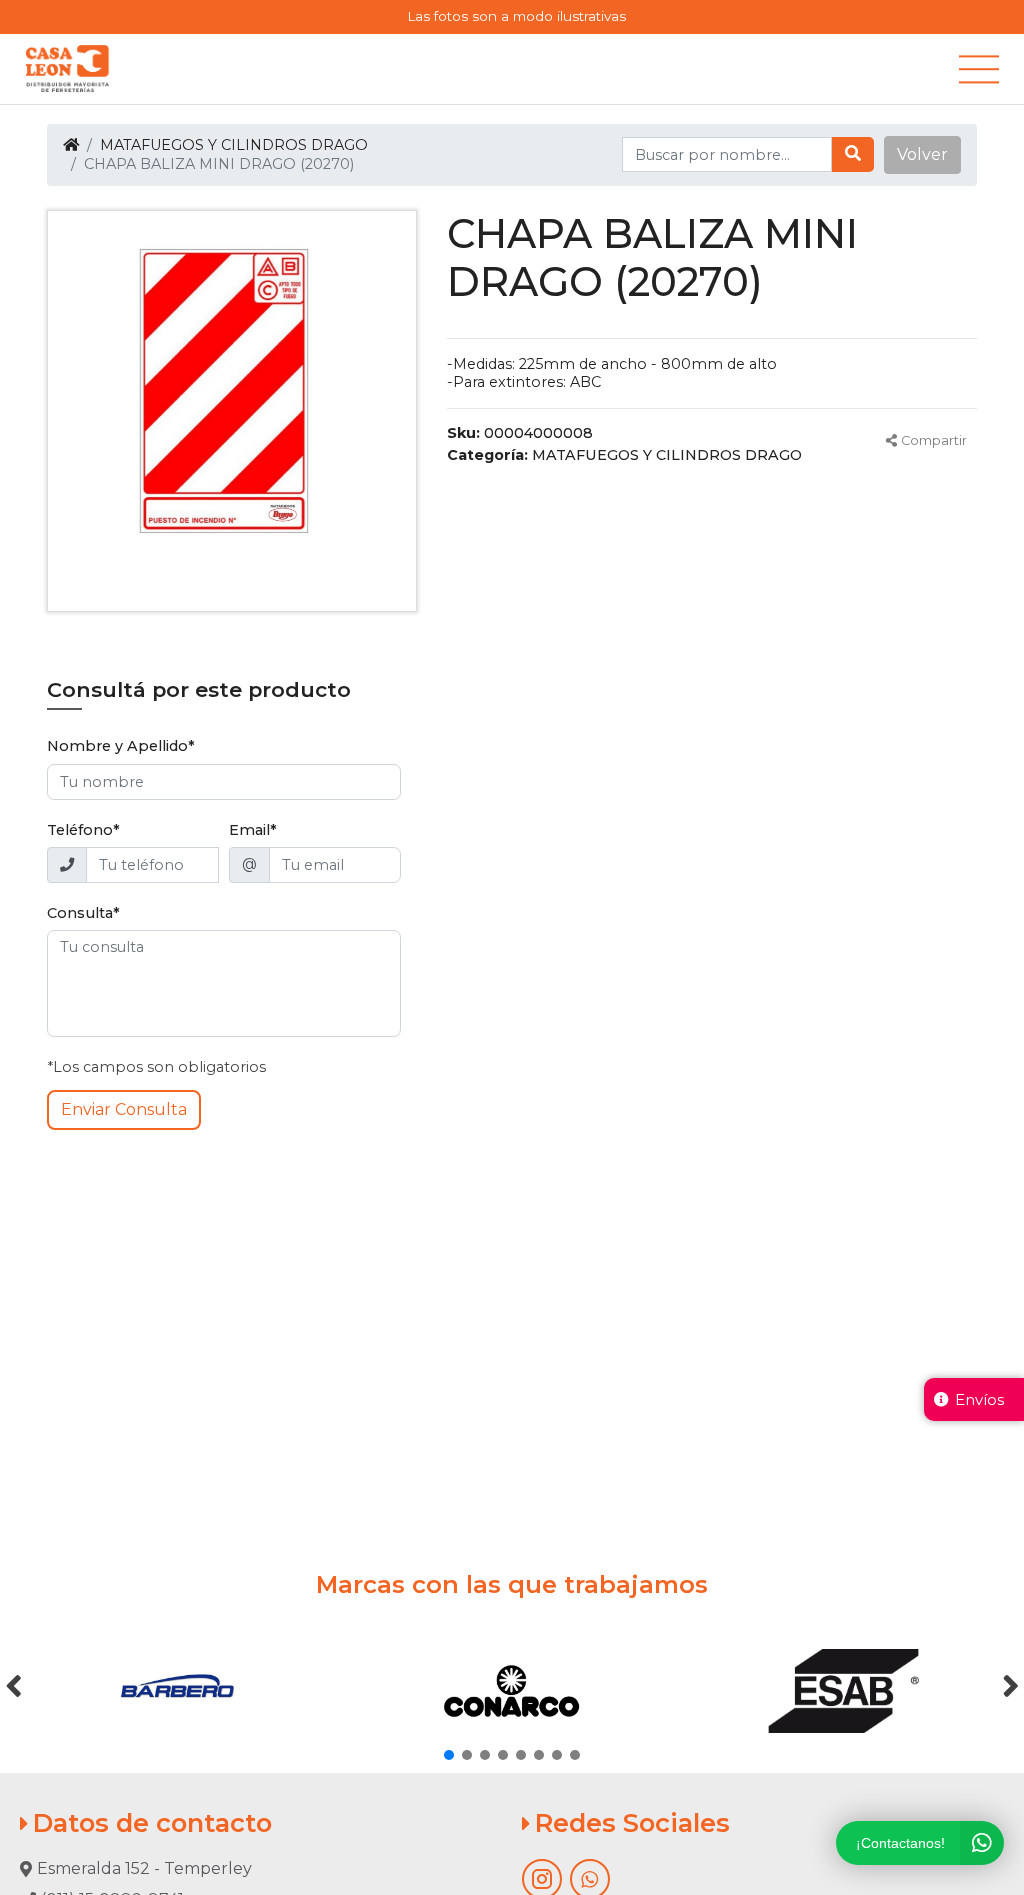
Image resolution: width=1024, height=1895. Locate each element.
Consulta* (83, 913)
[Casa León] (67, 69)
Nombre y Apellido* (121, 746)
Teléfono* (83, 830)
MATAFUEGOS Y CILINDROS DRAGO (234, 145)
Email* (253, 830)
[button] (922, 155)
